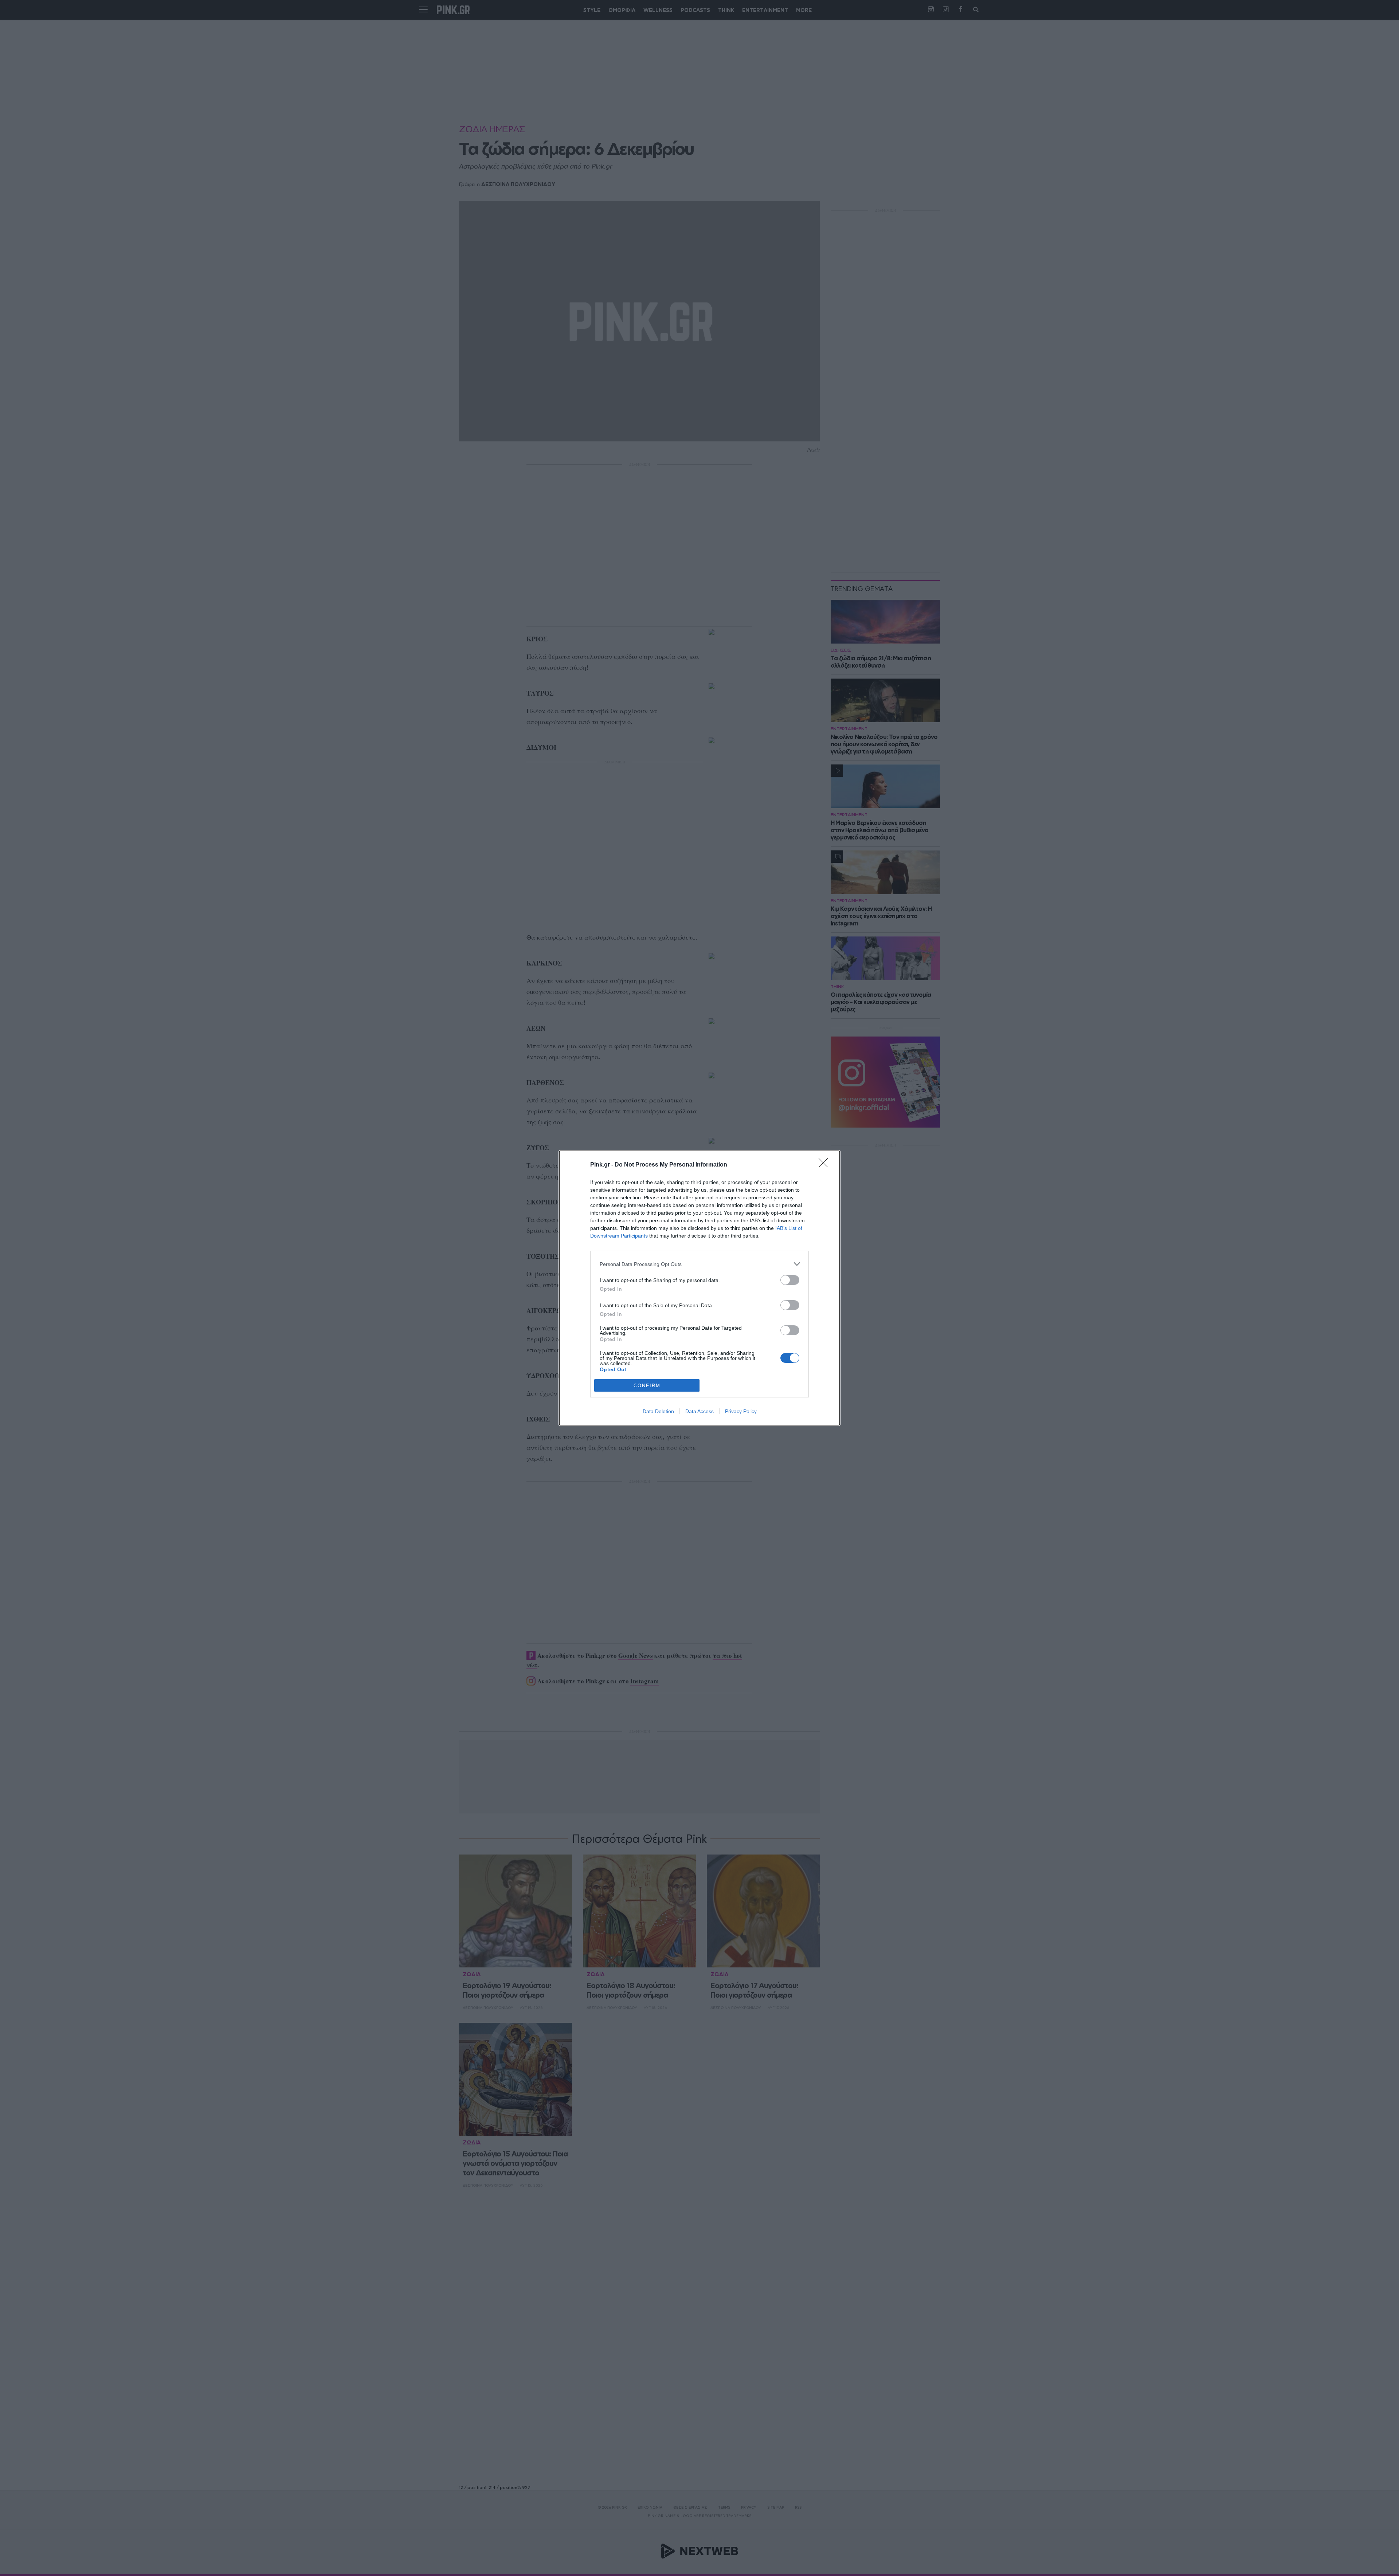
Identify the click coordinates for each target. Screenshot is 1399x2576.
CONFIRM (647, 1386)
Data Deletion (658, 1411)
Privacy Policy (741, 1411)
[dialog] (699, 1288)
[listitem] (699, 1264)
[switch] (790, 1280)
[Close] (826, 1165)
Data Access (699, 1411)
